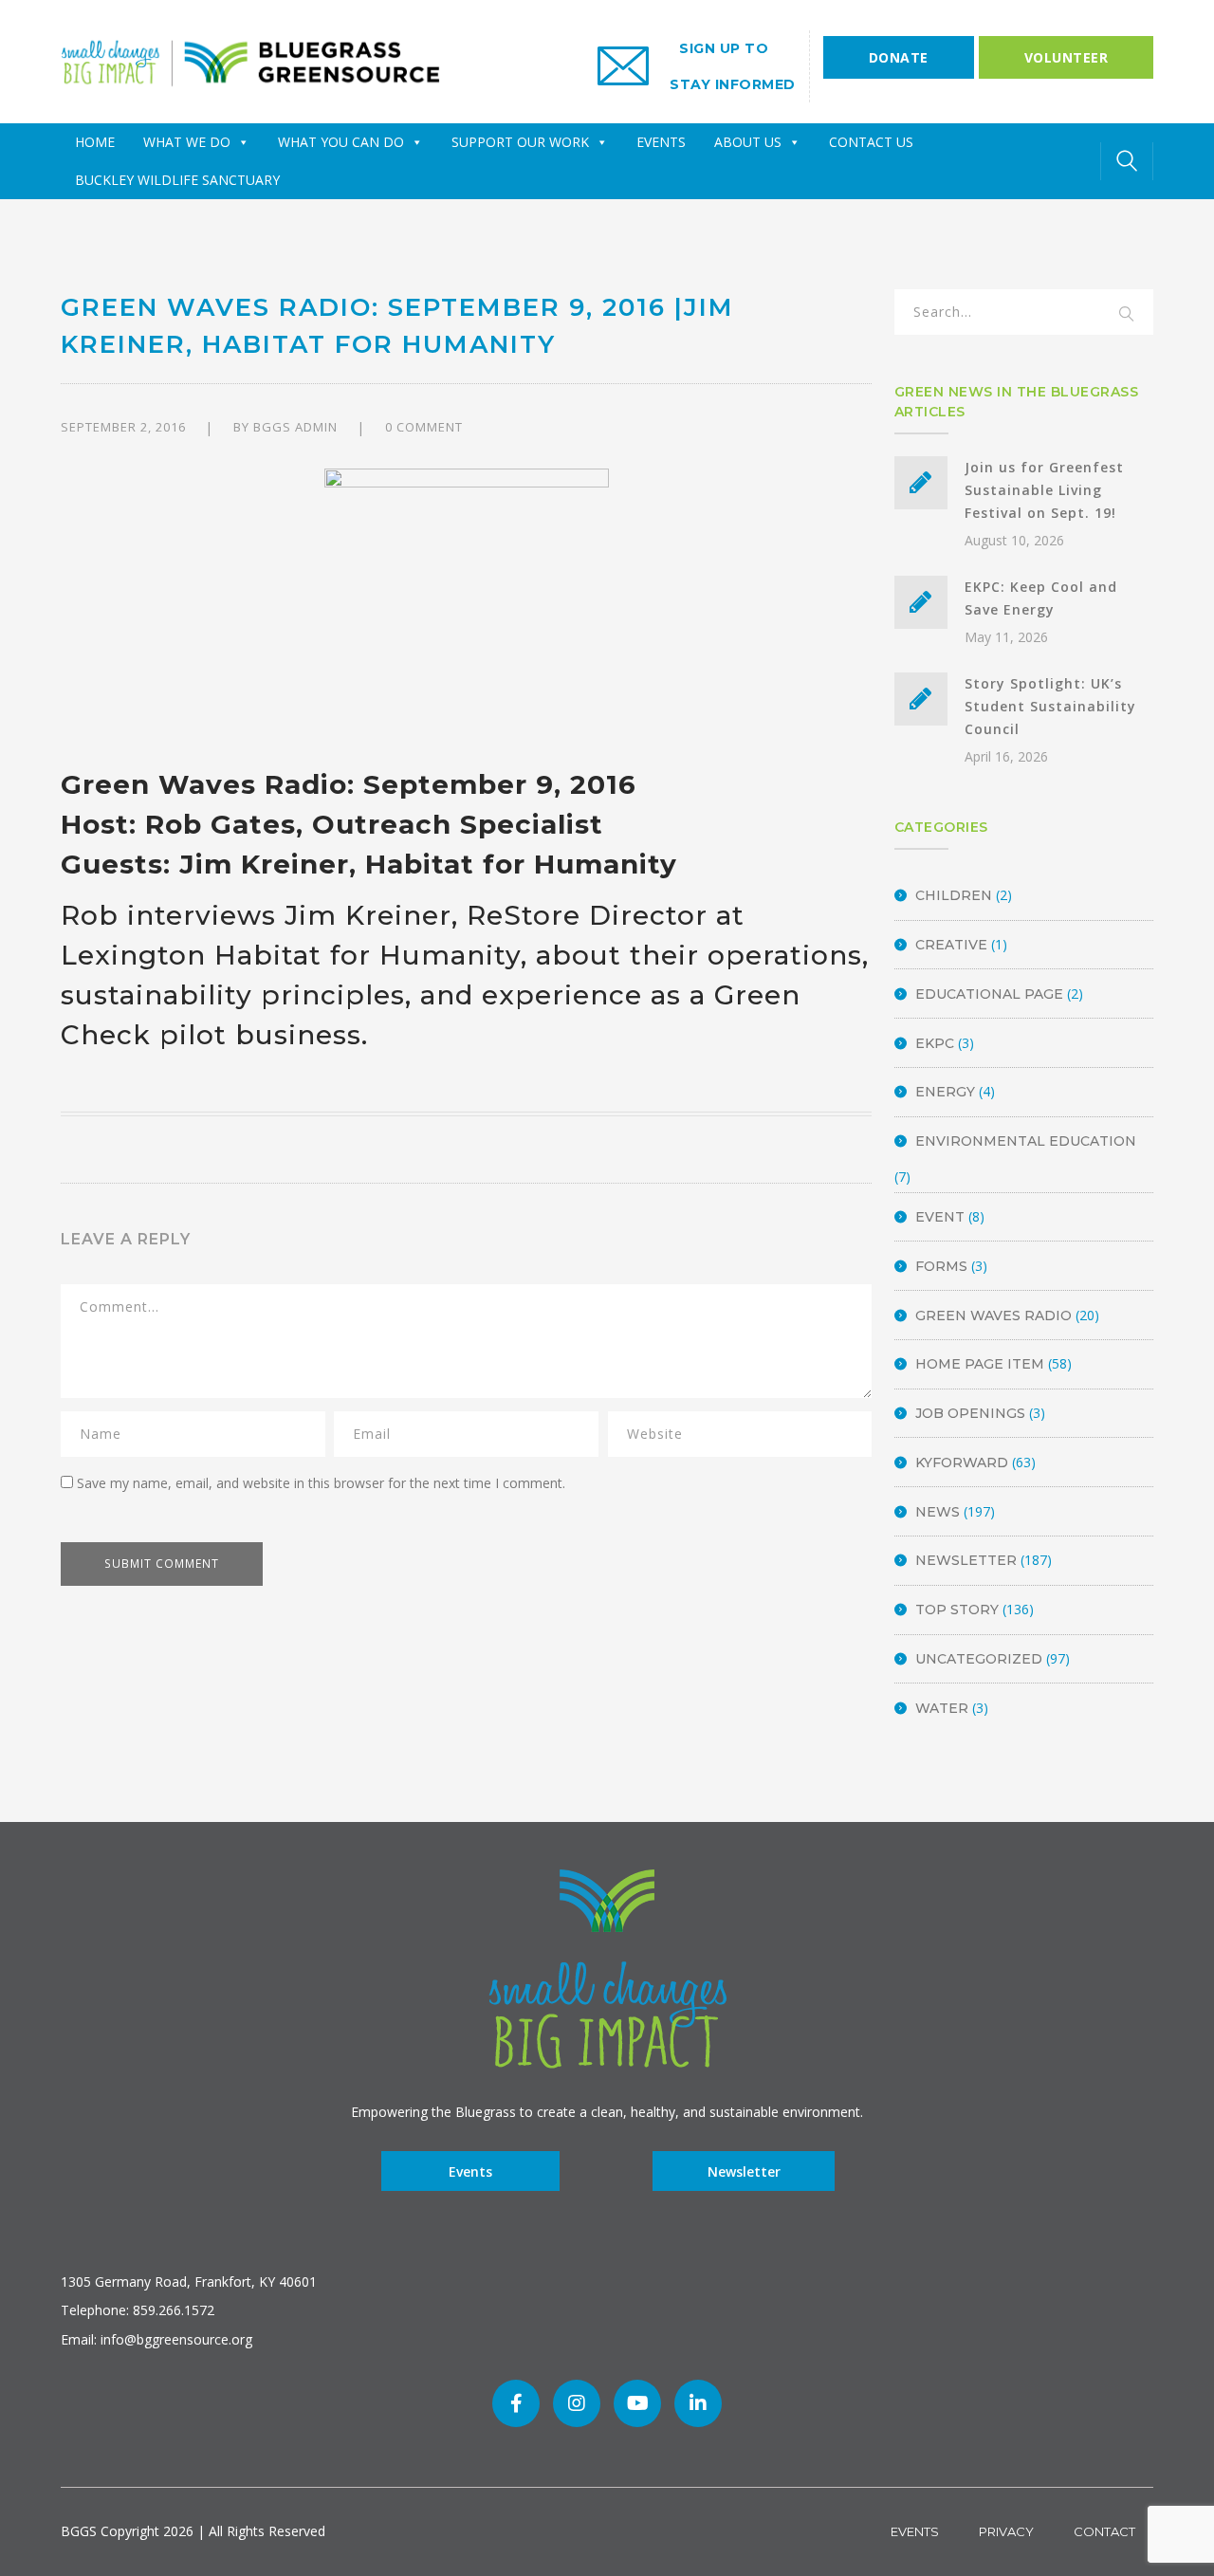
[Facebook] (516, 2403)
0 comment (424, 427)
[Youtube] (637, 2403)
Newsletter (966, 1560)
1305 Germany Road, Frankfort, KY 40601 (189, 2282)
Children (954, 895)
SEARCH (1127, 315)
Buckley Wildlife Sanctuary (177, 180)
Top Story (957, 1610)
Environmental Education (1026, 1141)
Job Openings (970, 1413)
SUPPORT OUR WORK (520, 142)
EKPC (935, 1043)
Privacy (1006, 2531)
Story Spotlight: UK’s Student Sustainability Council (1050, 706)
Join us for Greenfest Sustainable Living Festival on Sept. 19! (1044, 490)
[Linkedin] (698, 2403)
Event (940, 1217)
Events (470, 2171)
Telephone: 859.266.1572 (138, 2310)
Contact (1104, 2531)
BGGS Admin (295, 427)
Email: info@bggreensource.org (156, 2339)
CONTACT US (871, 142)
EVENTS (661, 142)
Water (942, 1708)
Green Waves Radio (993, 1316)
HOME (95, 142)
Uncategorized (979, 1659)
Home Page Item (980, 1364)
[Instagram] (577, 2403)
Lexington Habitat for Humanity (291, 955)
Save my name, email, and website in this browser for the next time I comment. (321, 1483)
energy (945, 1092)
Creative (951, 945)
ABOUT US (748, 142)
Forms (941, 1266)
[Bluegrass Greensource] (250, 60)
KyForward (962, 1463)
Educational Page (989, 994)
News (938, 1512)
